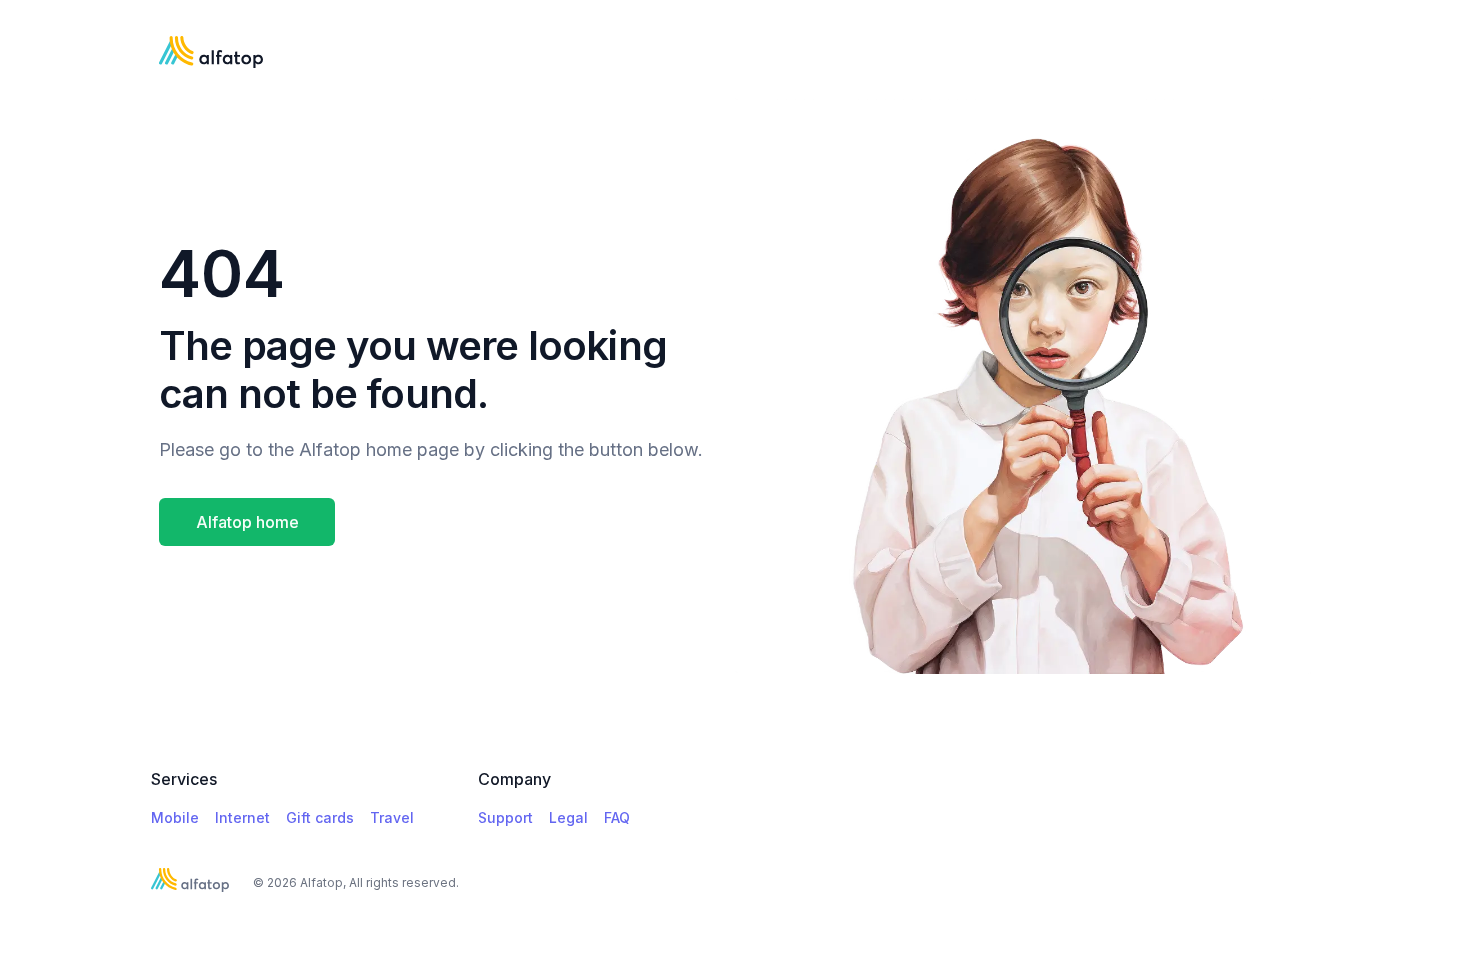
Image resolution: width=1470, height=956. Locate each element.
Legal (568, 817)
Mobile (175, 817)
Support (505, 817)
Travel (392, 817)
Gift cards (320, 817)
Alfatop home (247, 522)
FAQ (617, 817)
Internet (242, 817)
